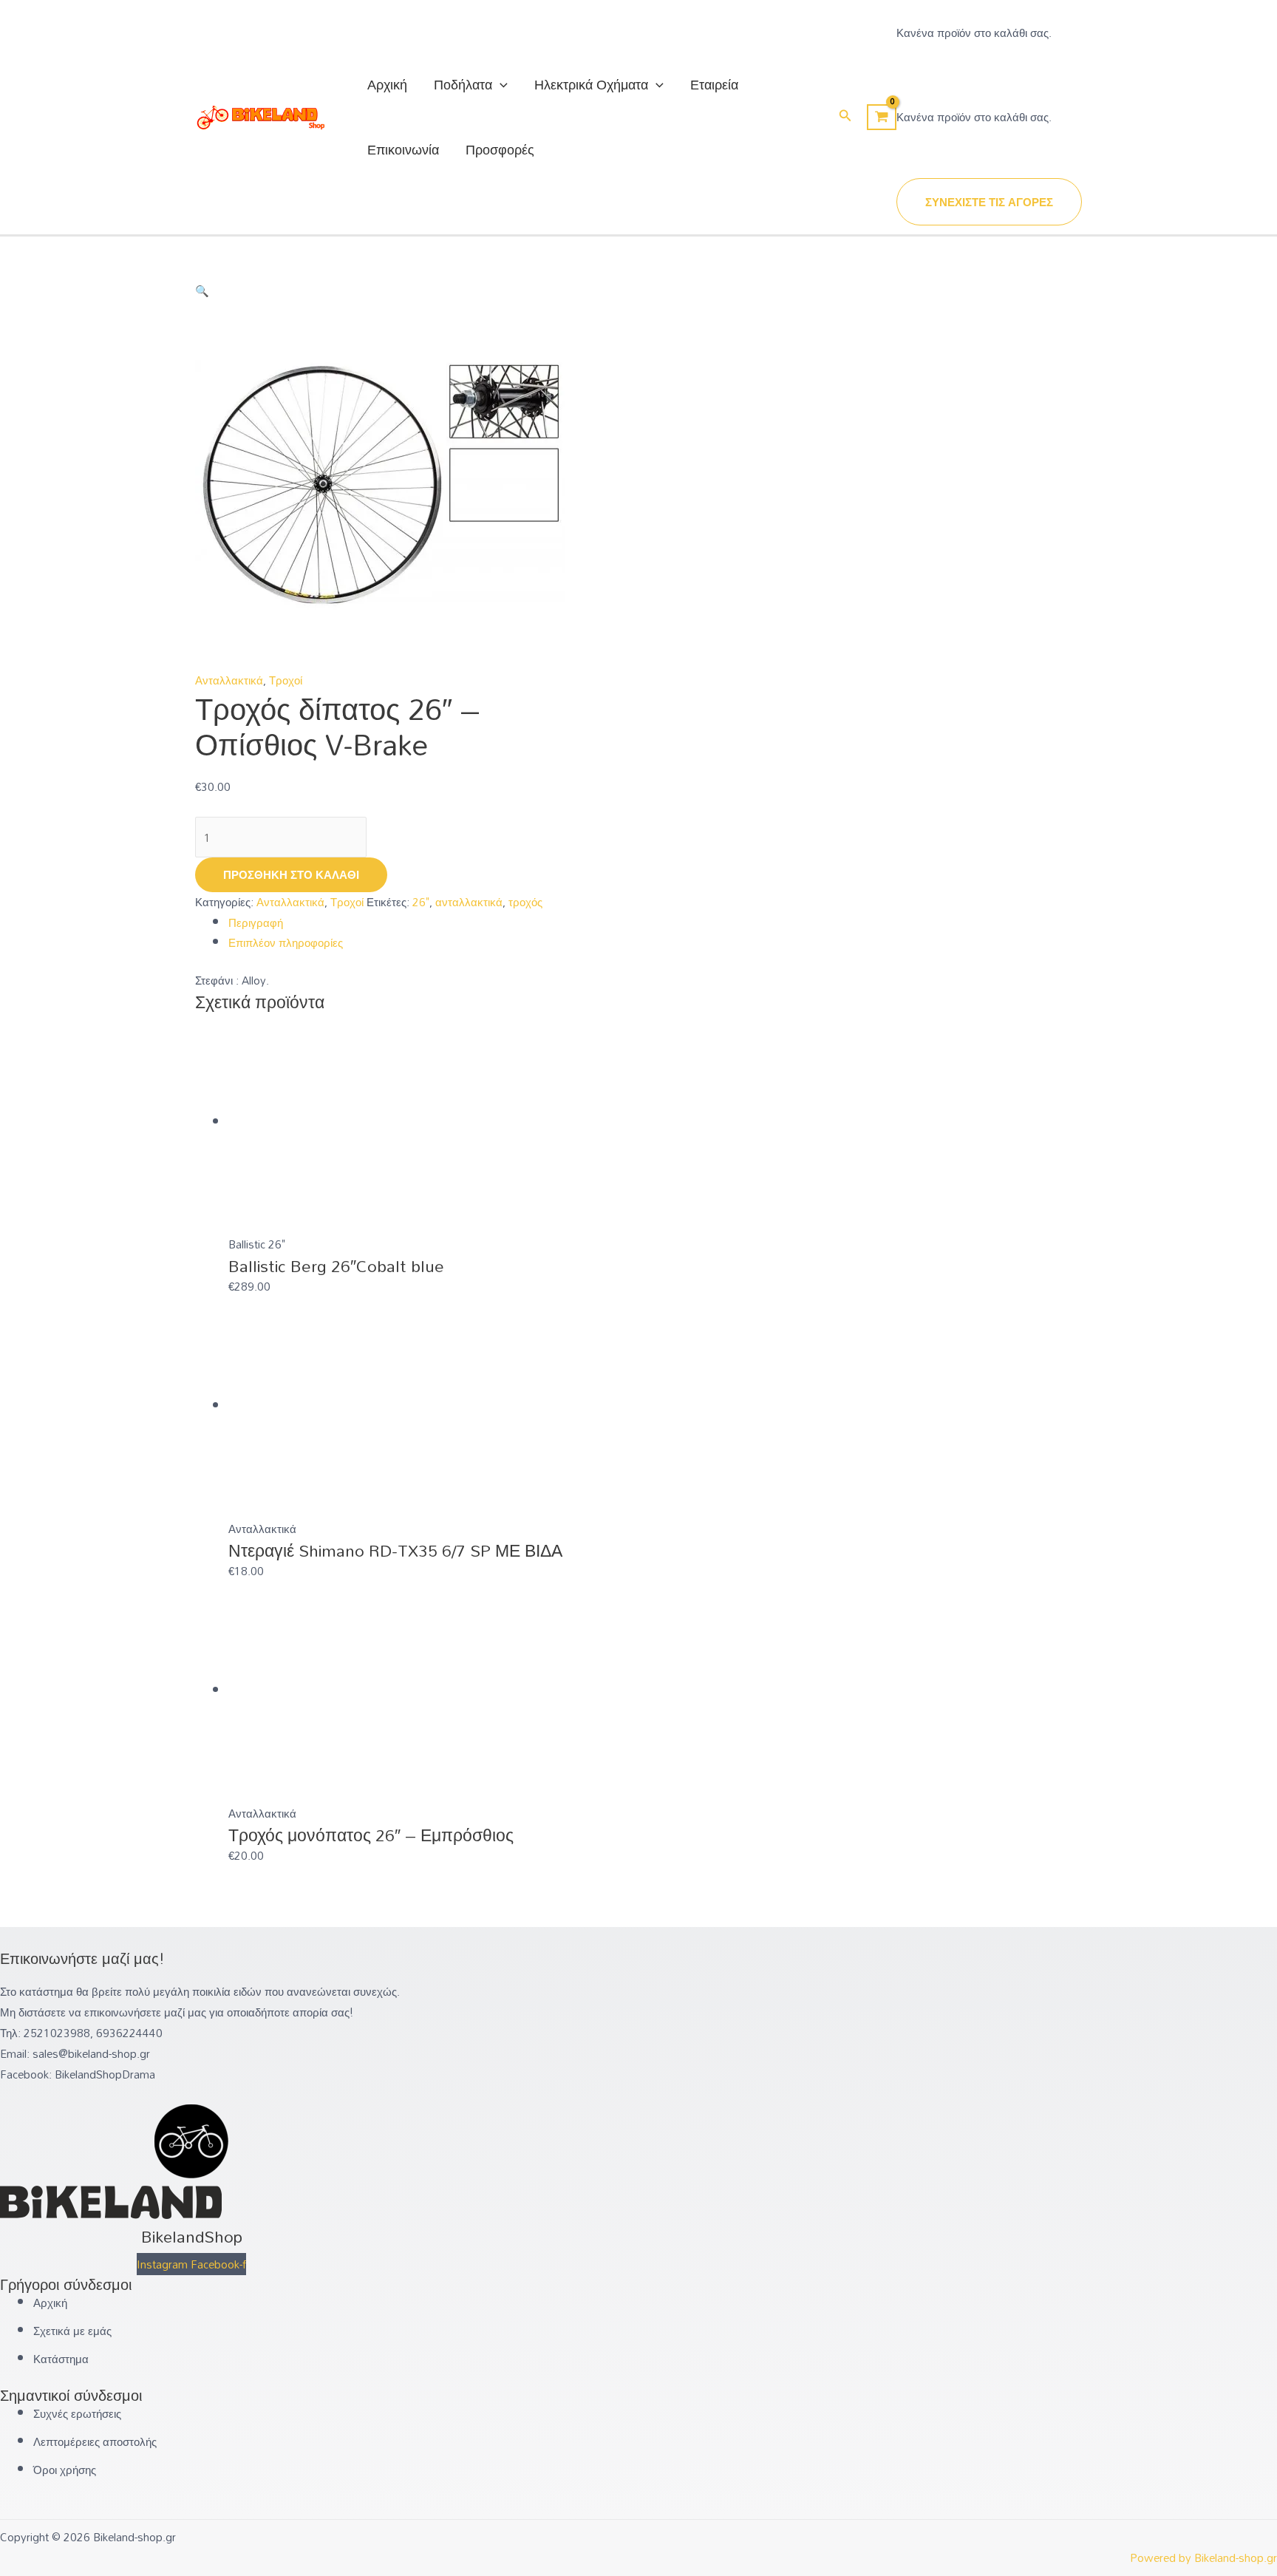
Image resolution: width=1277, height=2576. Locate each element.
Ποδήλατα (463, 84)
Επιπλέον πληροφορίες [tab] (286, 942)
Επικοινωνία (403, 149)
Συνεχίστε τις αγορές (989, 202)
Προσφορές (500, 149)
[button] (845, 117)
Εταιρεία (714, 84)
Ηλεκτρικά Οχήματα (591, 84)
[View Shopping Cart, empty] (882, 118)
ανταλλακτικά (469, 902)
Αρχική (387, 84)
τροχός (525, 902)
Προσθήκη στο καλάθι (291, 874)
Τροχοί (286, 680)
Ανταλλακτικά (229, 680)
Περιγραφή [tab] (256, 922)
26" (421, 902)
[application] (500, 84)
